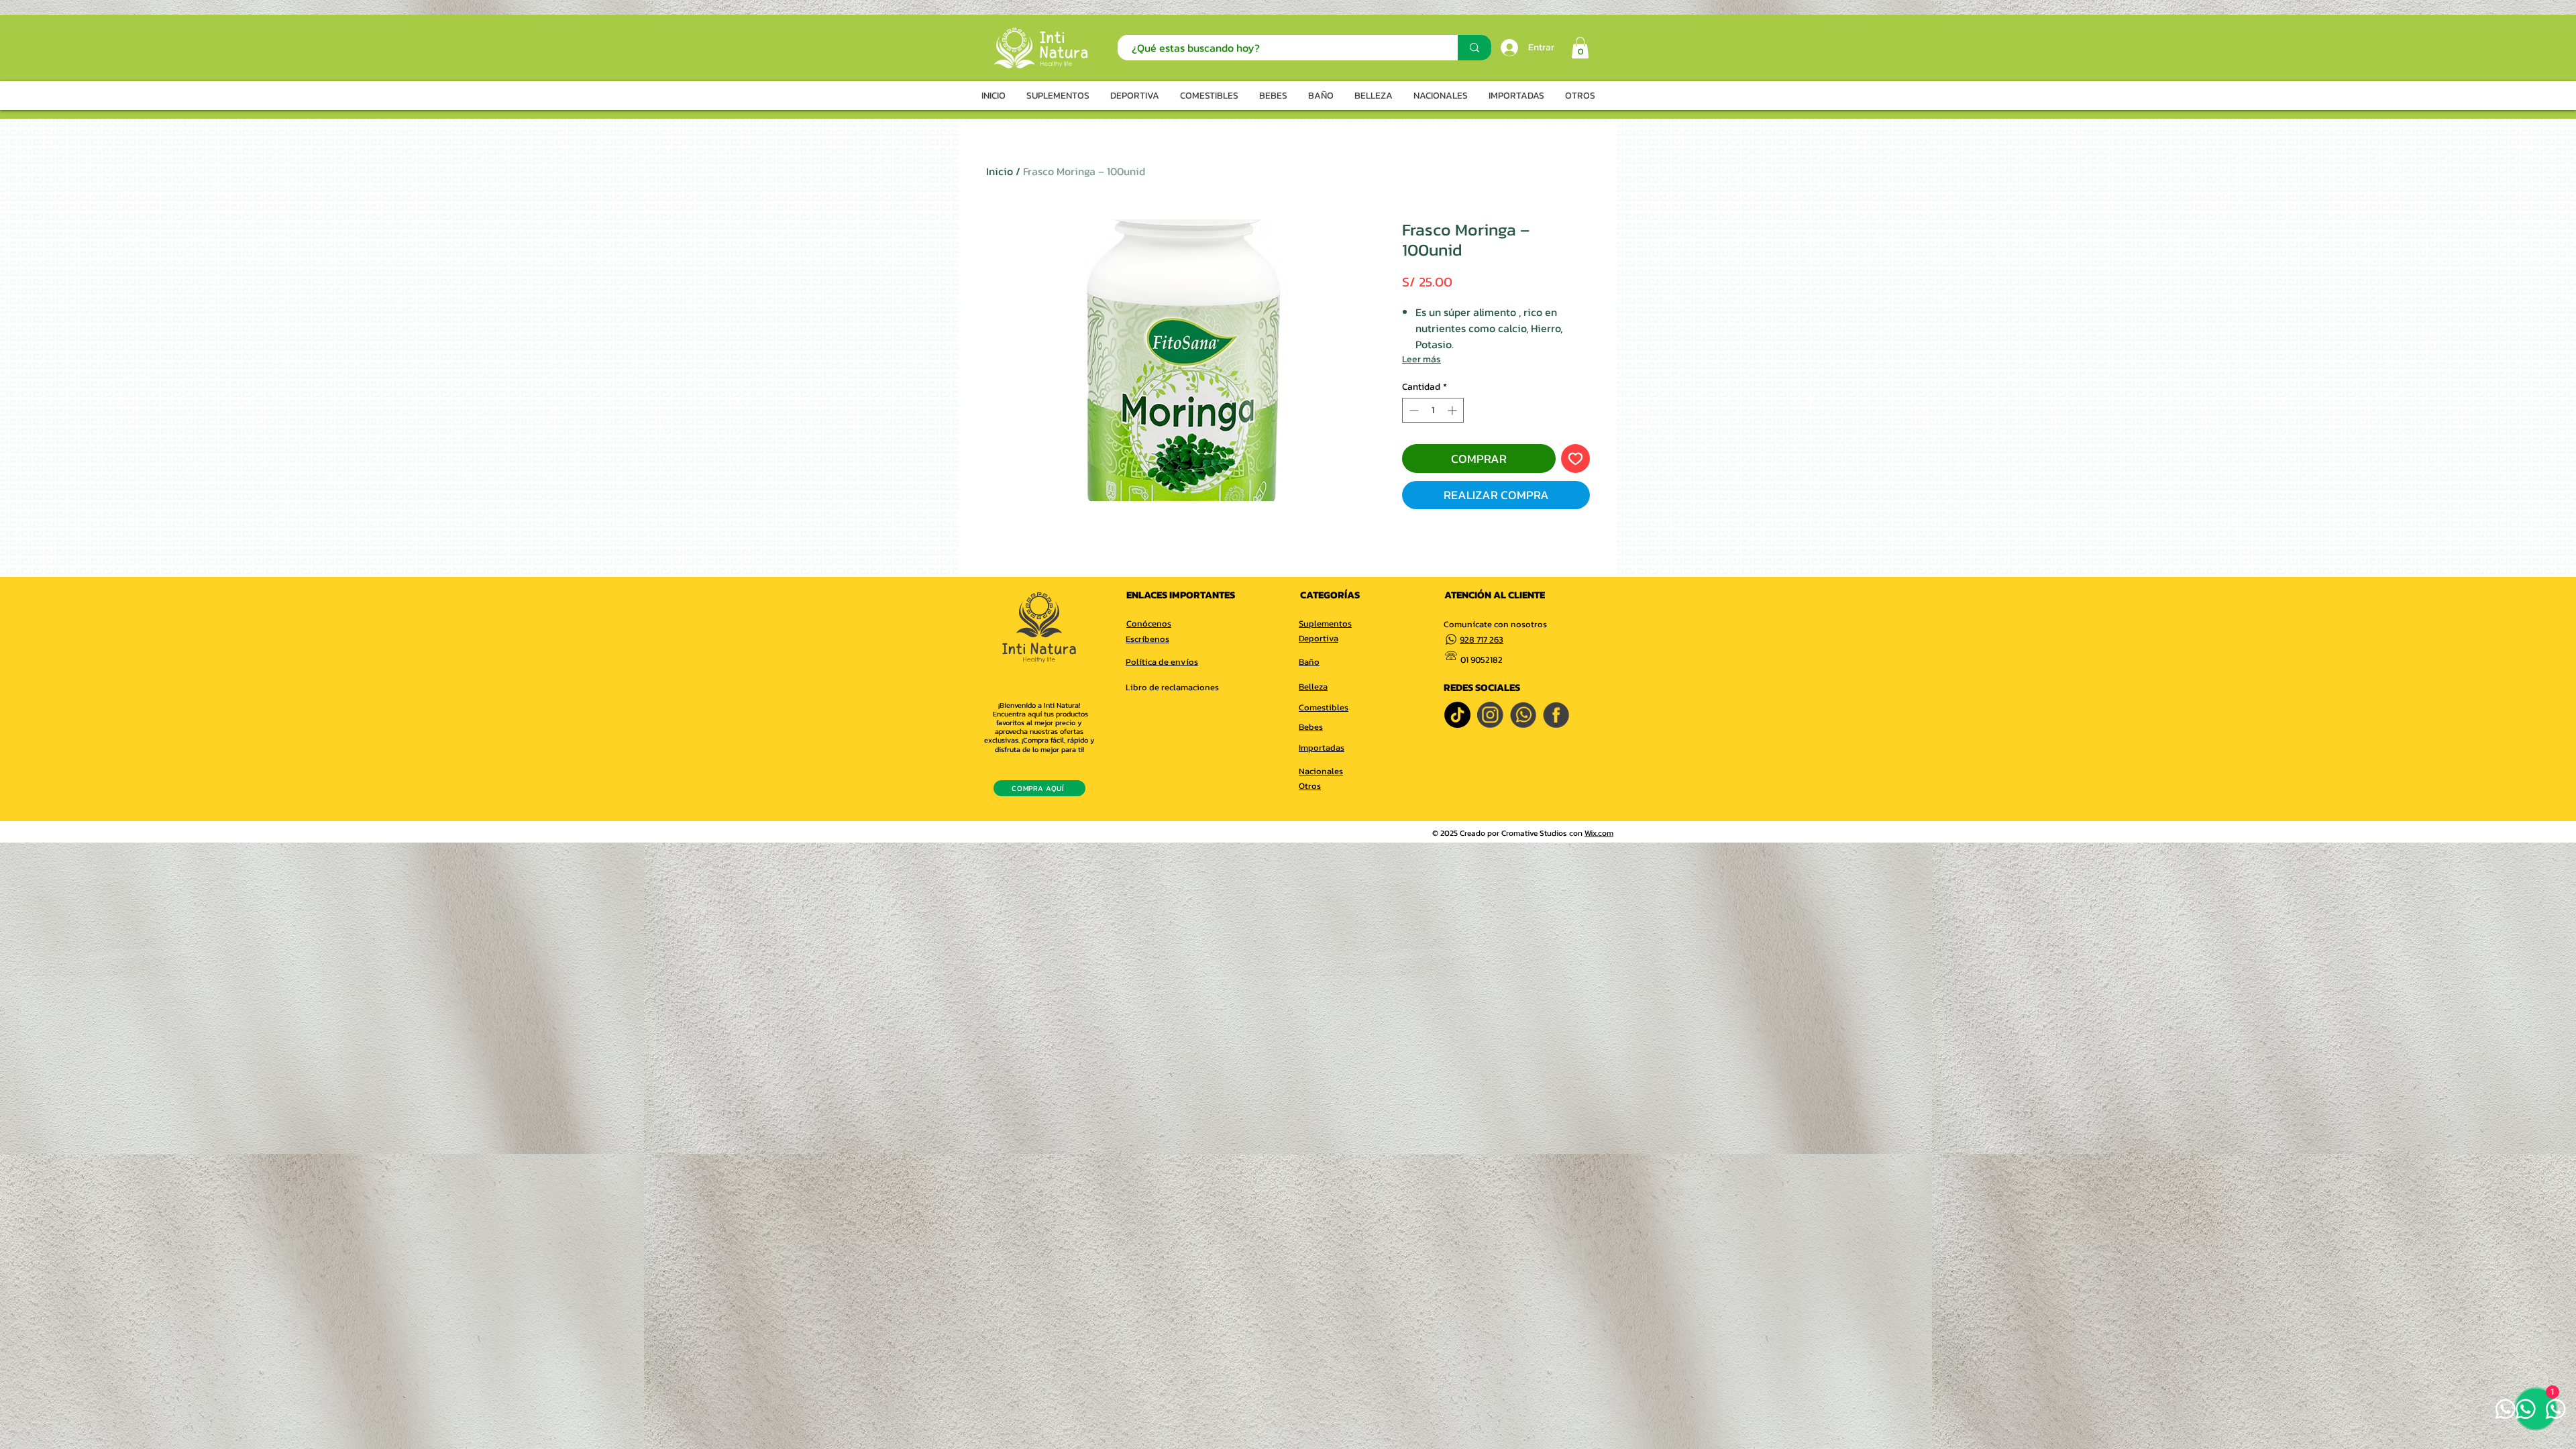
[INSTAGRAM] (1490, 715)
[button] (1580, 48)
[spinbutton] (1433, 410)
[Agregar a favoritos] (1575, 459)
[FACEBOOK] (1556, 715)
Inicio (1000, 171)
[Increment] (1453, 410)
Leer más (1421, 359)
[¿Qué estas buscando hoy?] (1474, 48)
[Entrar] (1508, 48)
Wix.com (1599, 833)
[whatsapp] (1523, 715)
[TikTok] (1457, 715)
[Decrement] (1412, 410)
